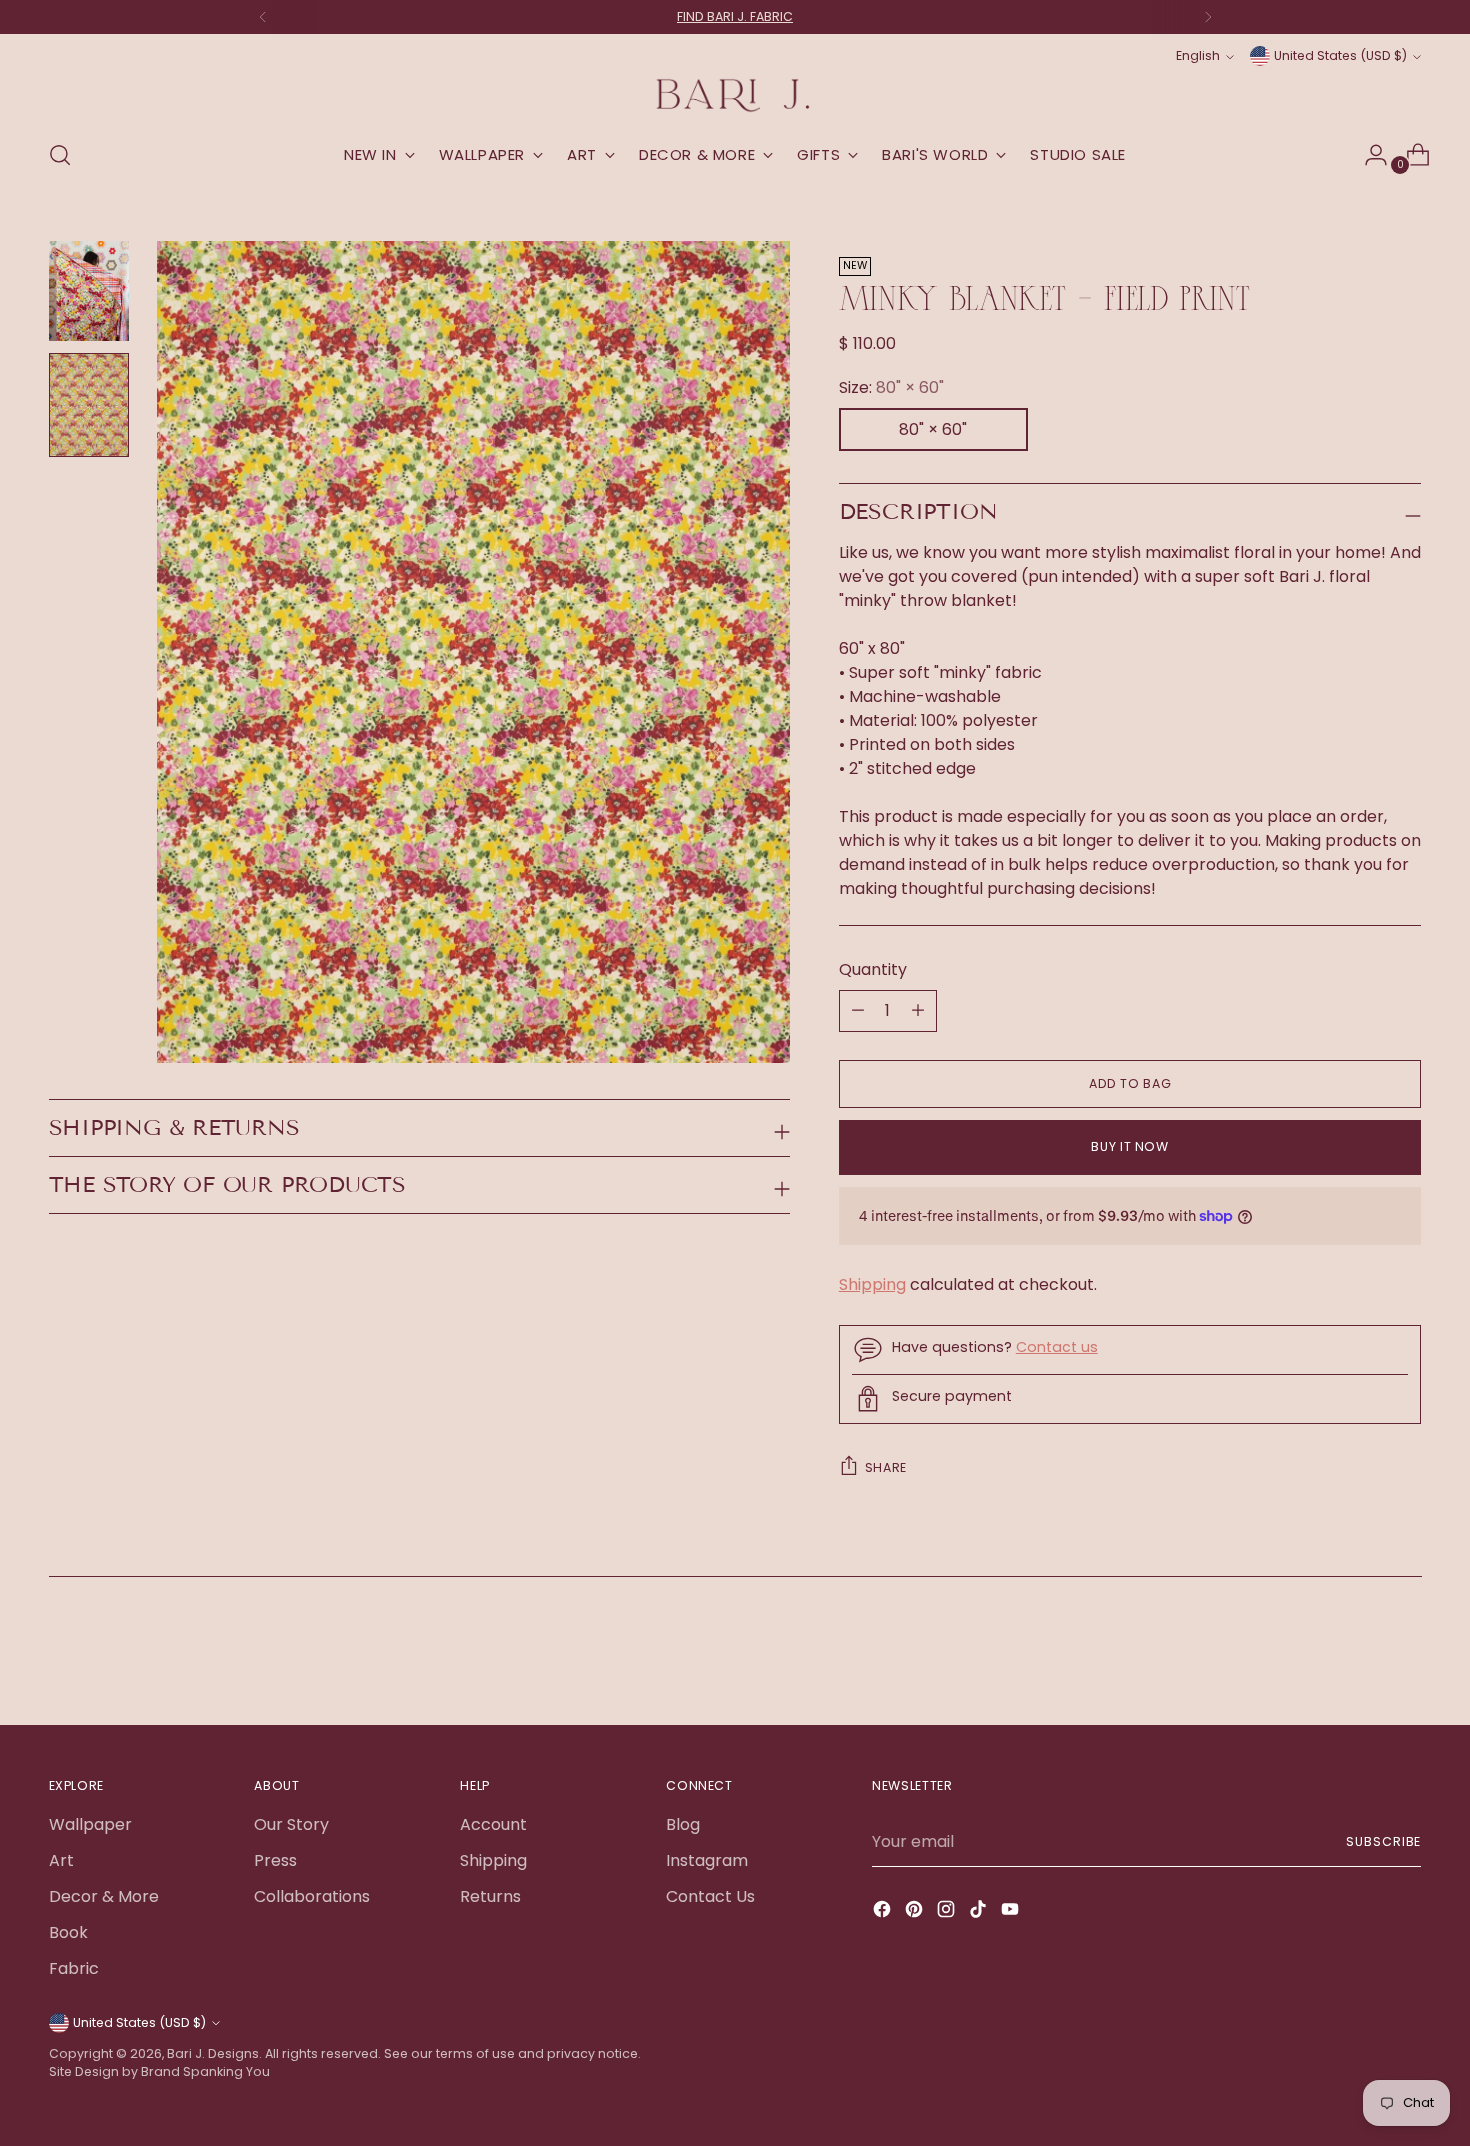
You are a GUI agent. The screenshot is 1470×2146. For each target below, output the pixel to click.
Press (275, 1860)
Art (61, 1860)
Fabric (74, 1968)
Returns (490, 1896)
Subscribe (1383, 1841)
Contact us (1057, 1347)
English (1198, 55)
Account (493, 1824)
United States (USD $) (1340, 55)
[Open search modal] (60, 155)
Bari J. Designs (213, 2053)
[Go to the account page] (1368, 155)
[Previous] (263, 17)
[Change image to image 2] (89, 405)
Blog (683, 1824)
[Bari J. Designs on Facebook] (884, 1912)
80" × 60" (933, 429)
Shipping (872, 1284)
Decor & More (104, 1896)
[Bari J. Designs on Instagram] (948, 1912)
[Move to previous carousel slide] (1359, 1656)
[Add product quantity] (858, 1011)
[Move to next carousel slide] (1405, 1655)
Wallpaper (90, 1824)
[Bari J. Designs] (735, 95)
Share (886, 1467)
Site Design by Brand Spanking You (159, 2071)
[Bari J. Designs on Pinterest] (916, 1912)
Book (68, 1932)
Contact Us (710, 1896)
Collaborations (312, 1896)
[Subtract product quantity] (918, 1011)
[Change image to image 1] (89, 291)
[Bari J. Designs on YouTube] (1012, 1912)
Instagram (707, 1860)
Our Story (291, 1824)
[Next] (1208, 17)
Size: (891, 387)
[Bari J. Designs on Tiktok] (980, 1912)
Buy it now (1129, 1146)
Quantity (873, 969)
